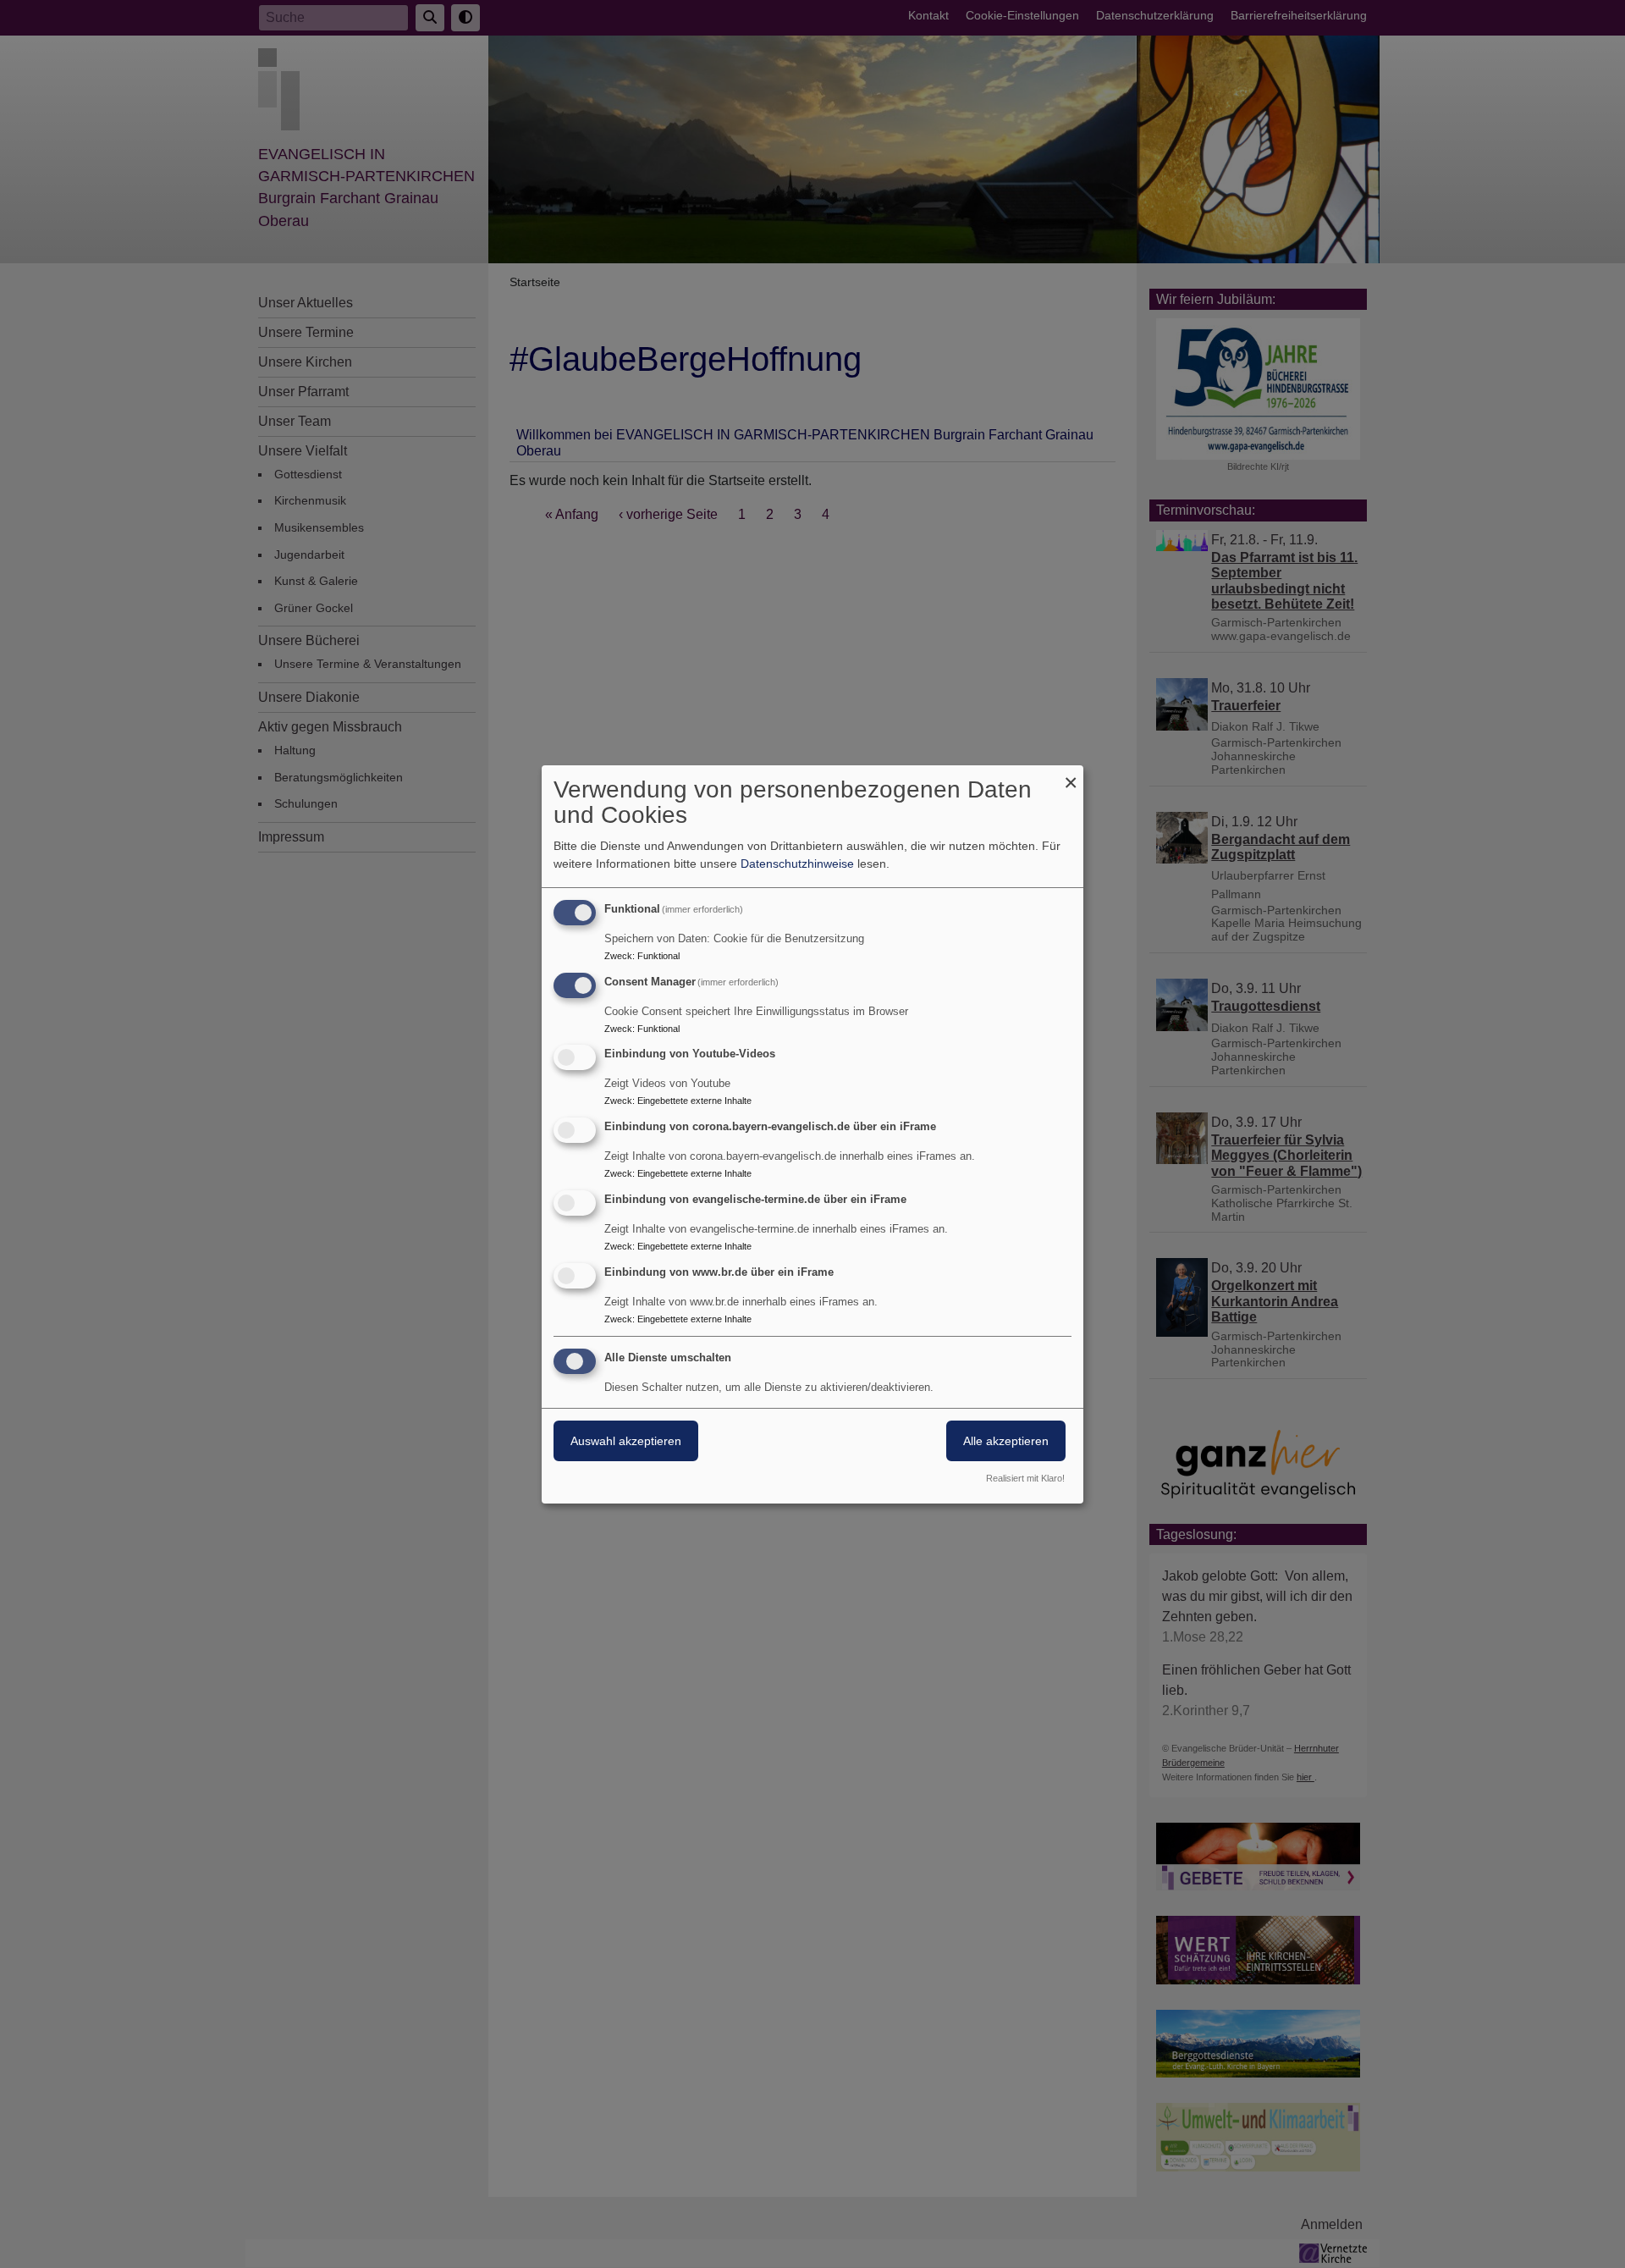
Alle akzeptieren (1006, 1441)
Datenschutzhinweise (797, 864)
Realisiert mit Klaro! (1025, 1478)
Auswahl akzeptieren (626, 1441)
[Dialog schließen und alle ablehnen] (1071, 776)
